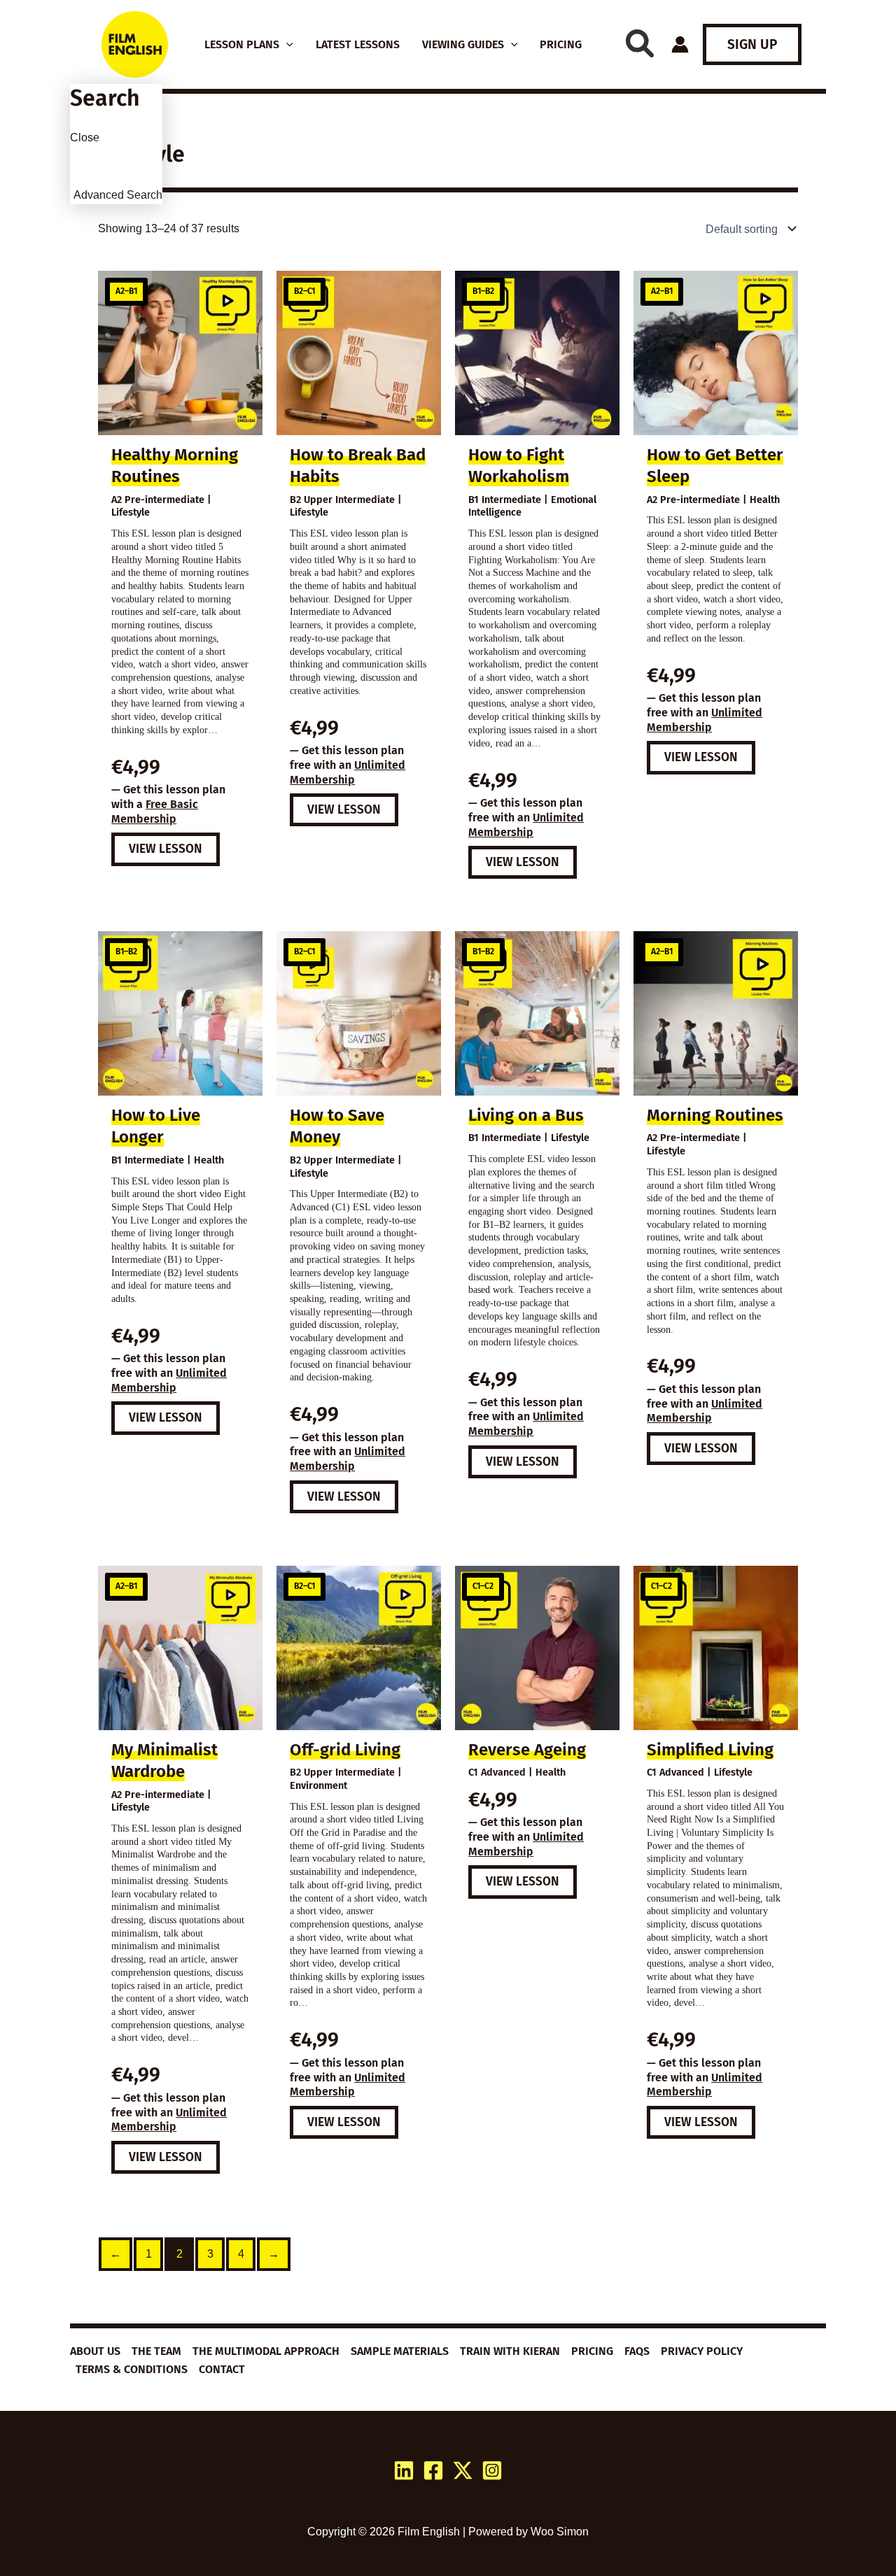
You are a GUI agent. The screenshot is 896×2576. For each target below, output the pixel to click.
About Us (95, 2351)
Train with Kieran (510, 2351)
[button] (286, 45)
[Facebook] (433, 2470)
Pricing (592, 2351)
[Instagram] (492, 2470)
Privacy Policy (702, 2351)
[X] (463, 2470)
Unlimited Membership (348, 772)
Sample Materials (400, 2351)
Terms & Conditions (132, 2369)
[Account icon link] (680, 44)
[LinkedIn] (404, 2470)
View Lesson (166, 849)
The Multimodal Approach (266, 2351)
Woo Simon (560, 2532)
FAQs (637, 2351)
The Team (156, 2351)
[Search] (640, 43)
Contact (222, 2369)
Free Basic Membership (155, 812)
